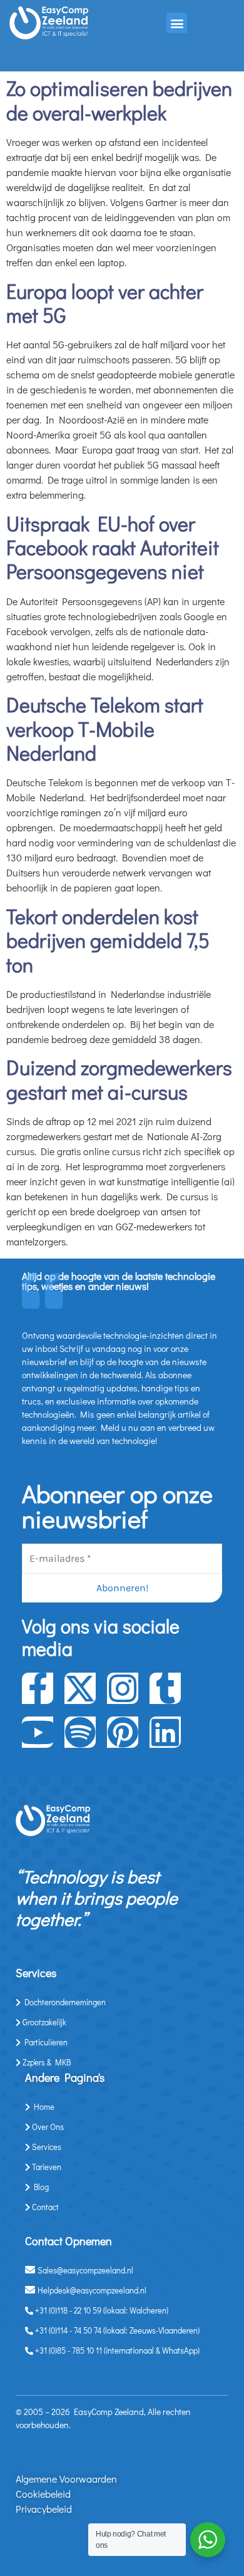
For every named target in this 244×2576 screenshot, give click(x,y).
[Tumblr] (165, 1688)
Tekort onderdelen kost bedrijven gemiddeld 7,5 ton (108, 940)
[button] (177, 23)
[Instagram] (123, 1688)
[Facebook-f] (38, 1688)
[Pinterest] (123, 1732)
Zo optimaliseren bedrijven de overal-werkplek (119, 100)
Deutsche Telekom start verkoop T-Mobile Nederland (105, 729)
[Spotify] (80, 1732)
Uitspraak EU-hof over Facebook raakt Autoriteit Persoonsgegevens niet (113, 548)
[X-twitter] (80, 1688)
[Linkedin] (165, 1732)
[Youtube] (38, 1732)
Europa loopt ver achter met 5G (105, 303)
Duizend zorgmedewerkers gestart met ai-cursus (119, 1079)
